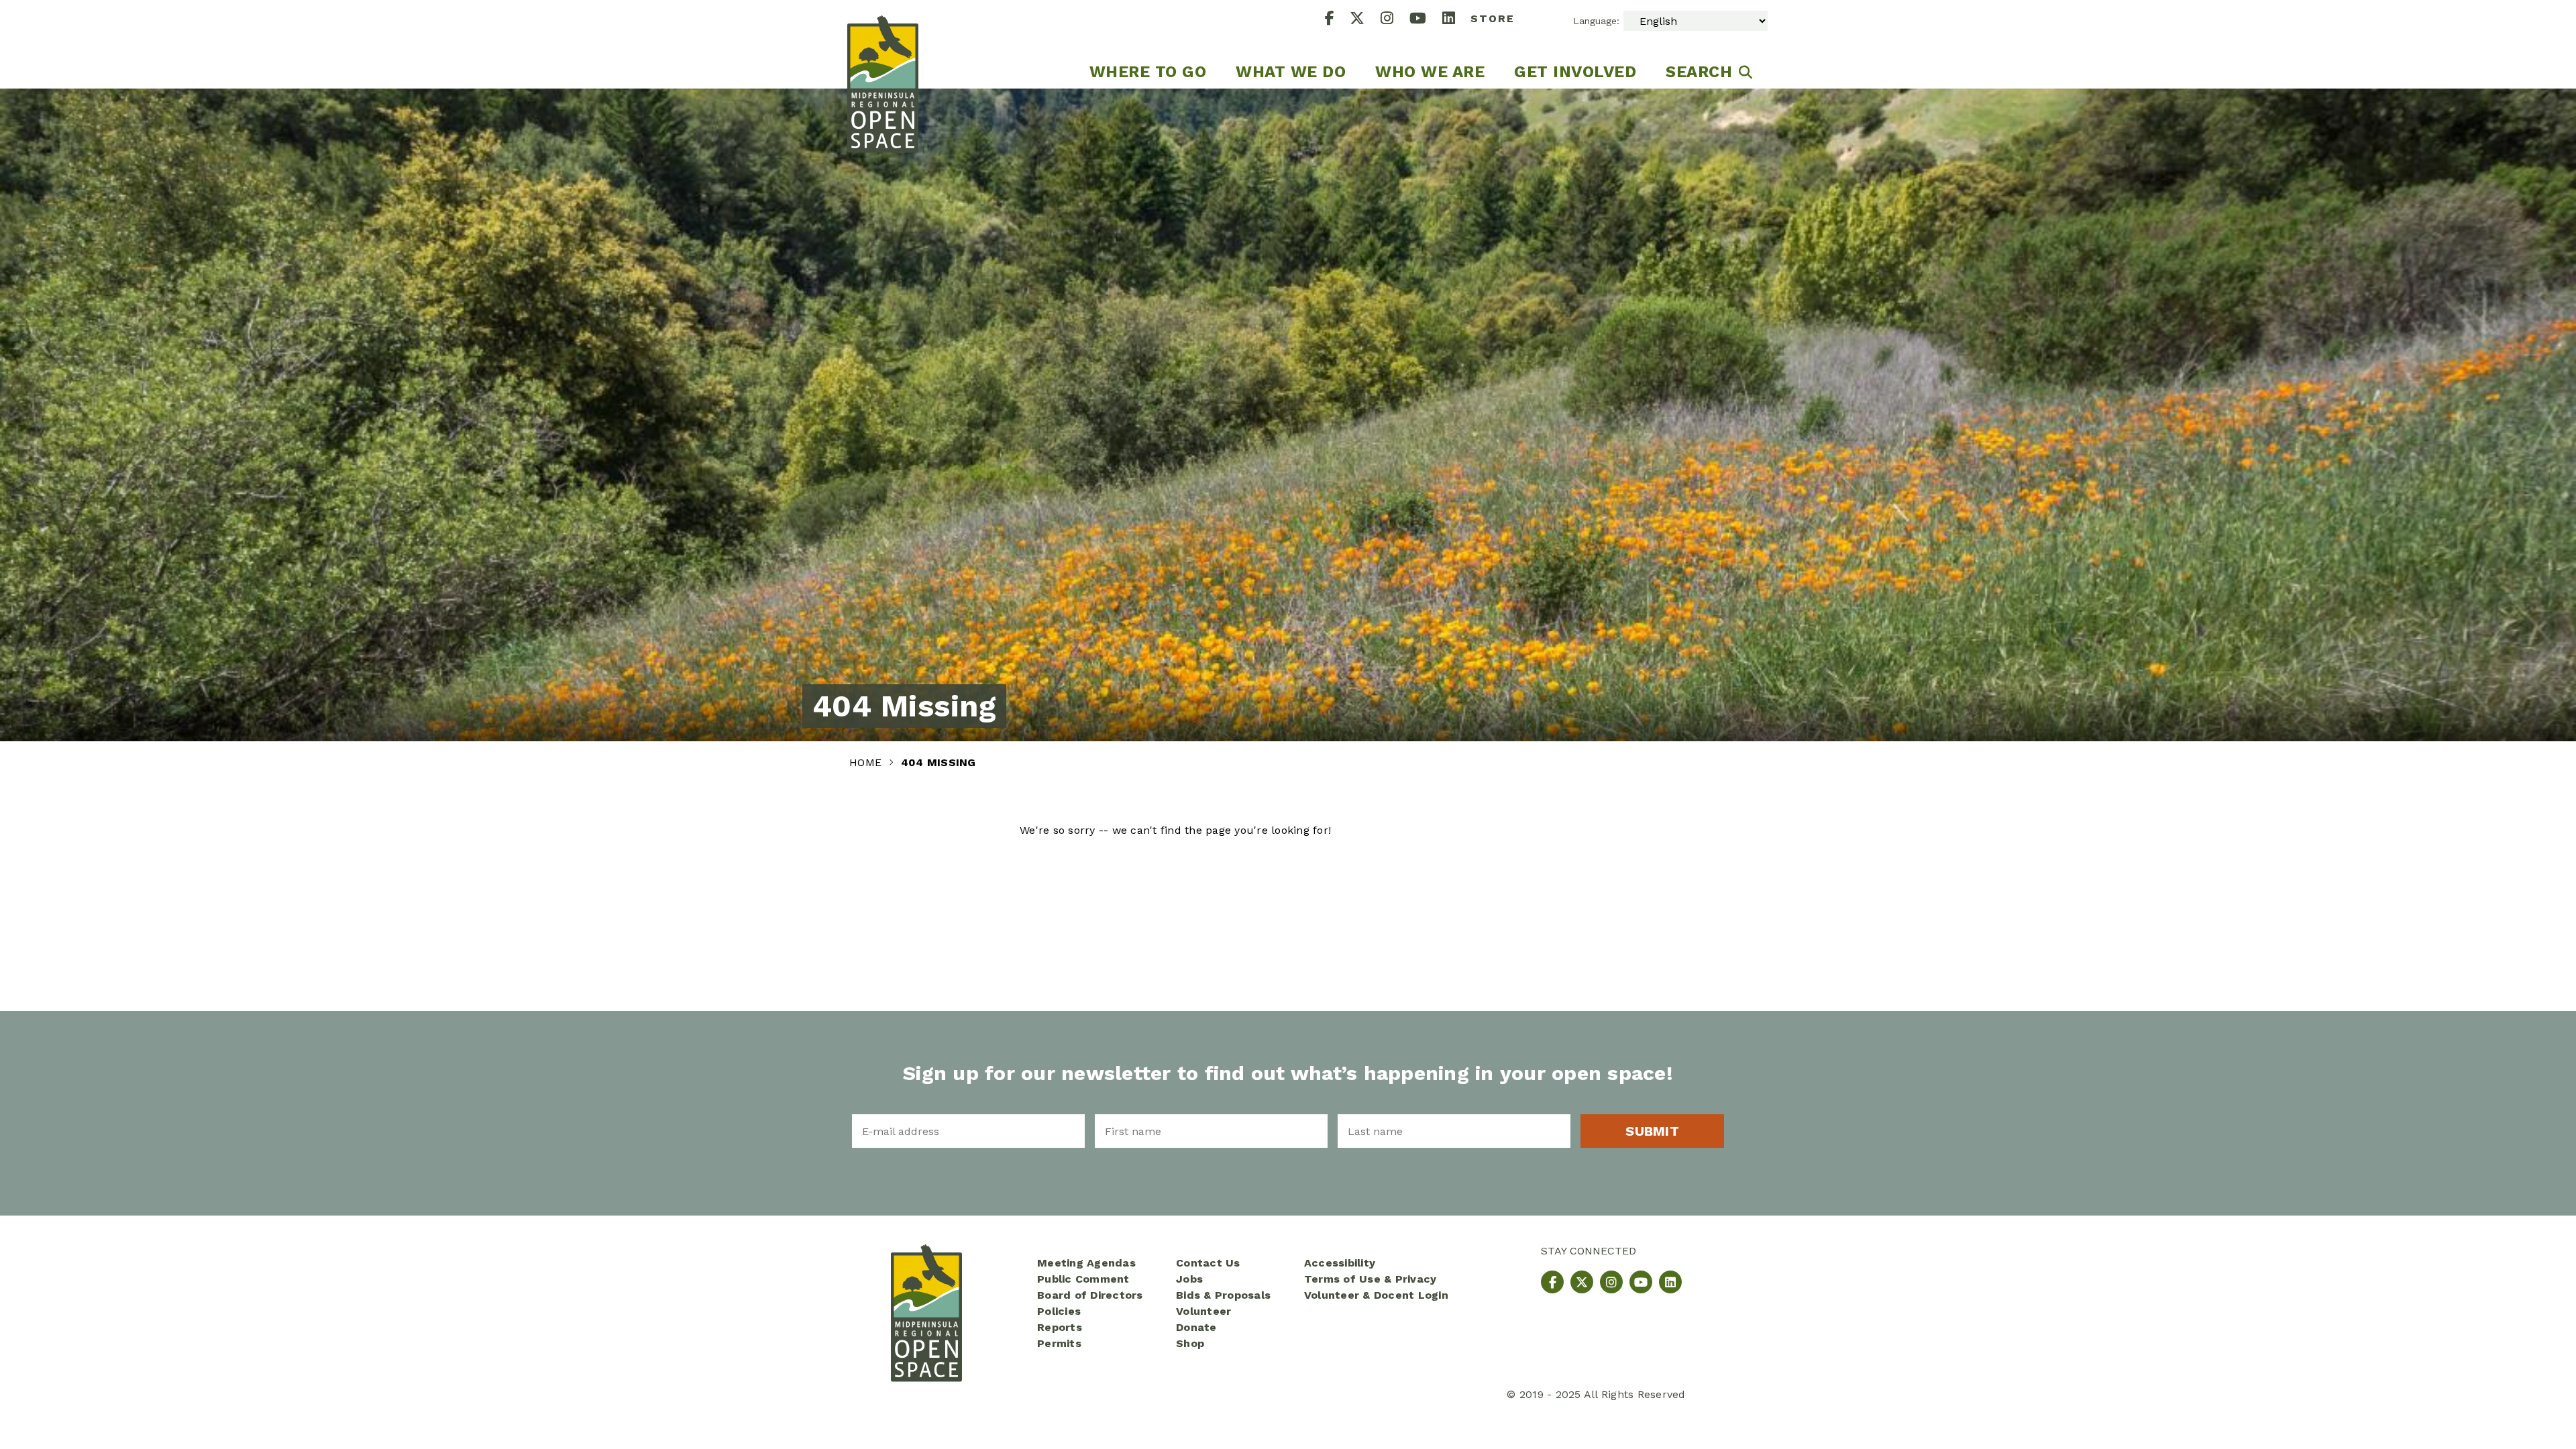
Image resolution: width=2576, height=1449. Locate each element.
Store (1493, 18)
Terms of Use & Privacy (1371, 1279)
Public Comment (1083, 1279)
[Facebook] (1338, 20)
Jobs (1189, 1279)
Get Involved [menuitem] (1575, 72)
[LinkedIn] (1457, 20)
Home (867, 762)
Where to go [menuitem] (1148, 72)
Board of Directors (1090, 1295)
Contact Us (1208, 1263)
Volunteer (1203, 1311)
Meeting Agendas (1086, 1263)
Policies (1059, 1311)
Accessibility (1340, 1263)
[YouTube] (1426, 20)
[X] (1365, 20)
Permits (1059, 1343)
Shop (1190, 1343)
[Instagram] (1395, 20)
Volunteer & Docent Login (1376, 1295)
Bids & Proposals (1223, 1295)
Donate (1196, 1327)
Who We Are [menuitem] (1430, 72)
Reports (1060, 1327)
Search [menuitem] (1699, 72)
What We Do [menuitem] (1291, 72)
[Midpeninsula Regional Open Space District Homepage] (883, 44)
